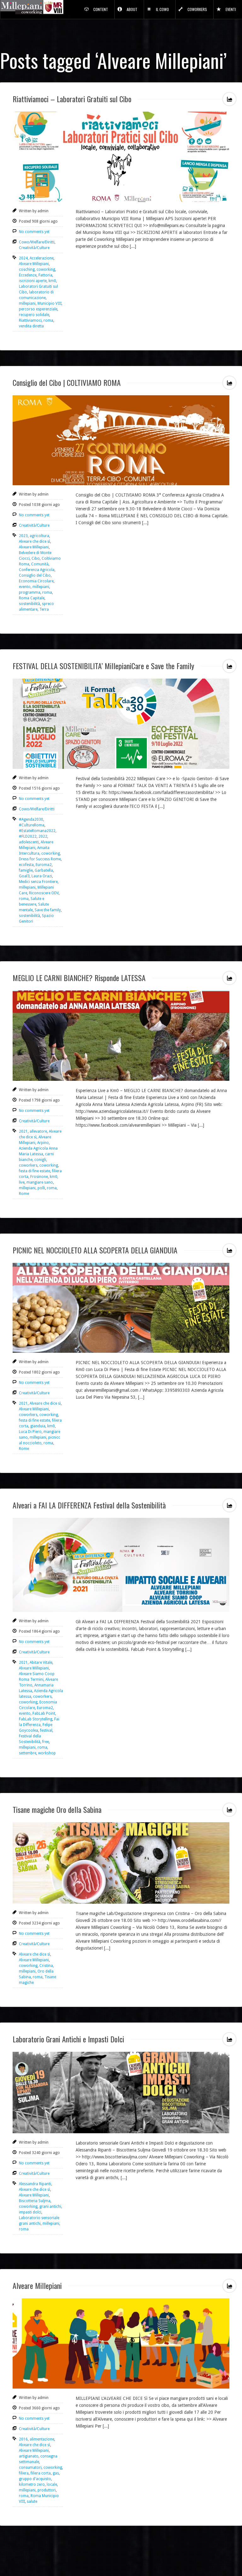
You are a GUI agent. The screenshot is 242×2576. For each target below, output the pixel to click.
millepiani (27, 303)
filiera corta (41, 2473)
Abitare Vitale (41, 1663)
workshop (47, 1753)
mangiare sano (40, 1182)
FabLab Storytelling (36, 1719)
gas (56, 2473)
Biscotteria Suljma (35, 2201)
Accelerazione (42, 258)
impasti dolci (30, 2212)
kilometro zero (32, 2484)
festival (46, 1730)
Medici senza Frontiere (38, 882)
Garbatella (44, 870)
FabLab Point (44, 1713)
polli (41, 1188)
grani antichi (50, 2207)
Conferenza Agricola (37, 570)
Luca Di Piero (30, 1432)
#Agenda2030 (31, 819)
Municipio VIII (49, 303)
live (22, 1182)
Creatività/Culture (34, 248)
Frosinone (39, 1177)
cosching (27, 269)
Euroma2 (44, 865)
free (46, 1742)
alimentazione (42, 2439)
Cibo (36, 558)
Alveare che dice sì (35, 541)
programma (30, 592)
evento (25, 587)
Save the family (48, 910)
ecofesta (26, 865)
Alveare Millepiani (34, 264)
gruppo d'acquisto (35, 2479)
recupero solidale (34, 315)
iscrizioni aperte (33, 281)
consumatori (30, 2468)
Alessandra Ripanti (35, 2184)
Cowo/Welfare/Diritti (37, 242)
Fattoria (45, 275)
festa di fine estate (35, 1171)
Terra (44, 609)
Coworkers (197, 9)
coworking (46, 269)
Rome (24, 1194)
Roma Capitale (32, 598)
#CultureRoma (32, 825)
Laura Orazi (42, 876)
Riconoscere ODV (44, 893)
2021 (23, 1131)
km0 (52, 281)
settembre (28, 1753)
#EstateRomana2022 (37, 831)
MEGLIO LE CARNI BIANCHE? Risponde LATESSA (79, 978)
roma (48, 320)
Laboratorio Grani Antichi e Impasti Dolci (68, 2039)
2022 (43, 836)
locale (52, 2484)
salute (32, 2501)
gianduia (38, 1426)
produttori (47, 2490)
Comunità (40, 564)
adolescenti (29, 842)
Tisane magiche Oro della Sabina (57, 1809)
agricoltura (39, 536)
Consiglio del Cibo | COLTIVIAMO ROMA (67, 382)
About (132, 9)
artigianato (29, 2456)
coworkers (28, 1165)
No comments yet (34, 232)
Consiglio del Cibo (35, 575)
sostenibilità (29, 604)
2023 (23, 536)
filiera (24, 2473)
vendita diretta (31, 326)
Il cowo (162, 9)
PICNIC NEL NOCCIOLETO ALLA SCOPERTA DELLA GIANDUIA (95, 1250)
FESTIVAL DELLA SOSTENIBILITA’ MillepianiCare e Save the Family (103, 666)
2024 (23, 258)
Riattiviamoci (30, 320)
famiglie (26, 870)
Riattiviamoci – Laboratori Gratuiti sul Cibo (72, 99)
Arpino (43, 1143)
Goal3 (24, 876)
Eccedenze (28, 275)
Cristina (46, 1966)
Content (101, 9)
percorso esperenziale (38, 309)
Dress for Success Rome (40, 859)
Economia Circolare (36, 581)
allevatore (38, 1131)
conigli (40, 1160)
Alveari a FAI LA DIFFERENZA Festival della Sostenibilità (89, 1505)
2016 (23, 2439)
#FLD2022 (28, 836)
